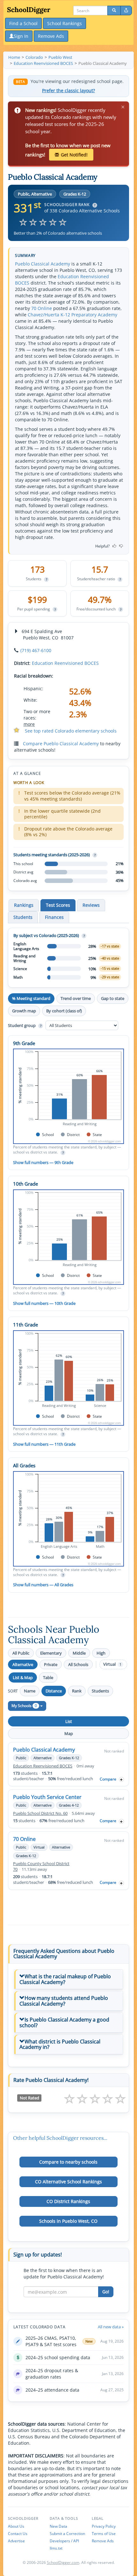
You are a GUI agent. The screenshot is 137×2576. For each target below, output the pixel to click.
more (29, 724)
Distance (54, 1691)
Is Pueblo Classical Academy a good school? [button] (64, 2022)
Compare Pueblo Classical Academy (61, 744)
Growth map (24, 1011)
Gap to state (113, 998)
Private (51, 1664)
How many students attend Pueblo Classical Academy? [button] (64, 2001)
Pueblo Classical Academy (43, 264)
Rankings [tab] (24, 905)
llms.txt (56, 2548)
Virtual (112, 1664)
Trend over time (76, 998)
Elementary (51, 1653)
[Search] (114, 10)
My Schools (24, 1706)
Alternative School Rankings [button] (68, 2182)
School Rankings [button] (65, 23)
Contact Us (18, 2534)
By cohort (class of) (64, 1011)
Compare (108, 1779)
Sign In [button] (21, 36)
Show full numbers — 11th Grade (44, 1444)
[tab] (68, 1979)
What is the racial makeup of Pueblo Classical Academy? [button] (65, 1979)
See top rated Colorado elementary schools (71, 731)
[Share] (126, 10)
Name (30, 1691)
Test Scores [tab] (58, 905)
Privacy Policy (104, 2526)
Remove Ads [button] (51, 36)
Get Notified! (74, 155)
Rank (77, 1691)
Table (48, 1677)
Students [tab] (23, 917)
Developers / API (64, 2541)
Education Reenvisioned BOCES (65, 663)
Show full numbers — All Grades (43, 1585)
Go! (106, 2292)
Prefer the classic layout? (68, 91)
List (69, 1721)
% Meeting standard (31, 998)
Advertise (16, 2541)
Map (69, 1733)
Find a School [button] (23, 23)
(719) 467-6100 (36, 650)
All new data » (111, 2327)
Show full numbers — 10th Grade (44, 1303)
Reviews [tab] (91, 905)
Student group (25, 1025)
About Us (16, 2526)
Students (100, 1691)
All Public (21, 1653)
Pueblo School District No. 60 (40, 1813)
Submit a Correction (67, 2534)
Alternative (23, 1664)
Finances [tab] (54, 917)
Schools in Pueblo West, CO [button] (68, 2221)
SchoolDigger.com (63, 2562)
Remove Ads (103, 2541)
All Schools (78, 1664)
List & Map (23, 1677)
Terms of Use (104, 2534)
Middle (79, 1653)
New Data (58, 2526)
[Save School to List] (121, 1779)
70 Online (42, 308)
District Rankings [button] (68, 2201)
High (101, 1653)
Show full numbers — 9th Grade (43, 1162)
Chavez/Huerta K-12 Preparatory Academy (72, 315)
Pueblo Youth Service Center (47, 1797)
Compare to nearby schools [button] (68, 2162)
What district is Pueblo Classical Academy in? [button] (60, 2044)
